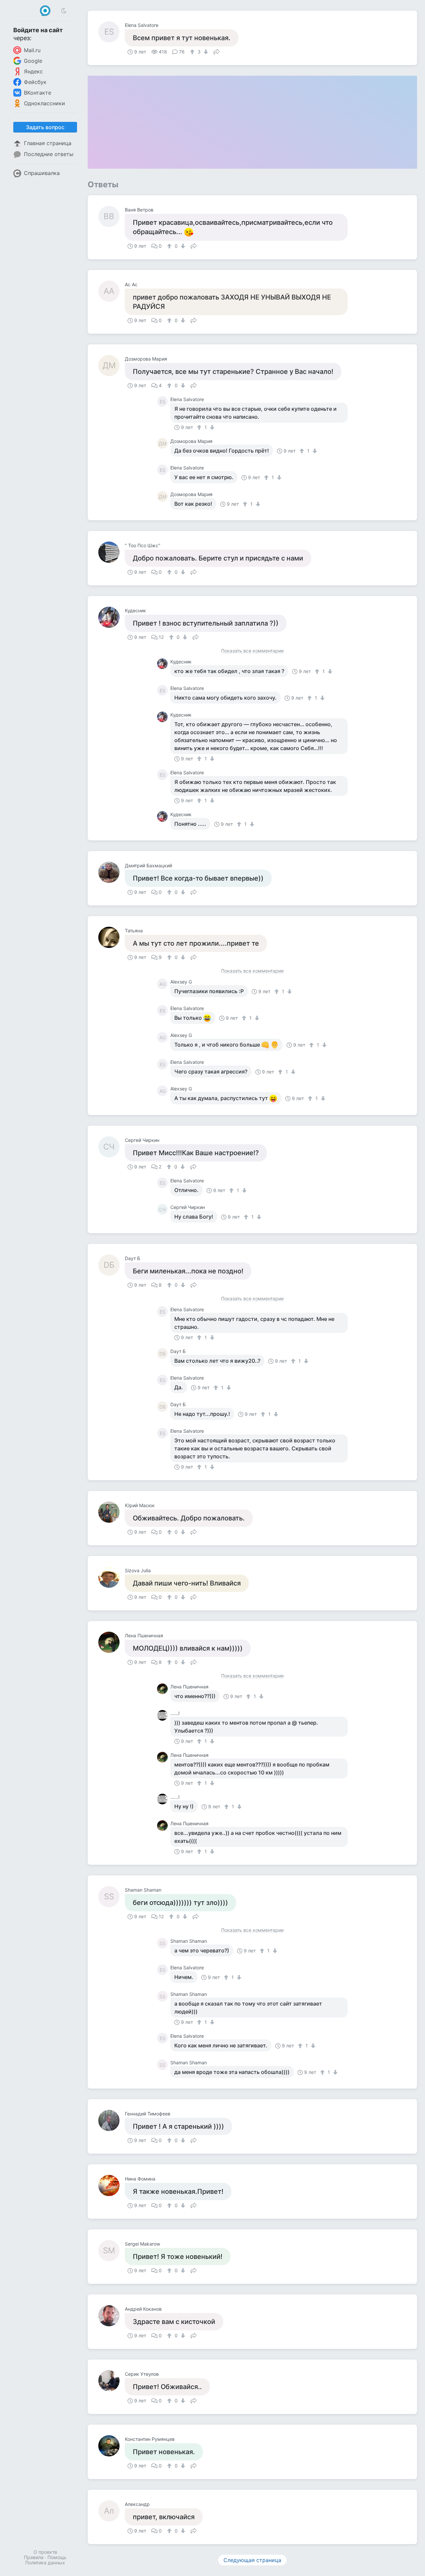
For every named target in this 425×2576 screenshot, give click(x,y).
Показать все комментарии (252, 651)
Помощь (57, 2557)
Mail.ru (32, 50)
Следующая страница (252, 2560)
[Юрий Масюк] (112, 1512)
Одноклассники (44, 103)
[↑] (193, 52)
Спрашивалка (42, 173)
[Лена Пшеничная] (112, 1642)
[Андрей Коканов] (112, 2316)
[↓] (205, 52)
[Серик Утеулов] (112, 2381)
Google (33, 61)
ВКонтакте (38, 93)
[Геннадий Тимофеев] (112, 2120)
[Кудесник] (112, 617)
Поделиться (216, 51)
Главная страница (48, 143)
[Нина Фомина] (112, 2186)
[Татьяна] (112, 937)
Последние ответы (49, 154)
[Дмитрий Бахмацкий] (112, 872)
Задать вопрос (45, 127)
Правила (34, 2557)
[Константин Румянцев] (112, 2446)
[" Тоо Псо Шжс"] (112, 552)
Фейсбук (35, 82)
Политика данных (45, 2563)
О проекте (45, 2552)
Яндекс (33, 71)
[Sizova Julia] (112, 1577)
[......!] (164, 1715)
